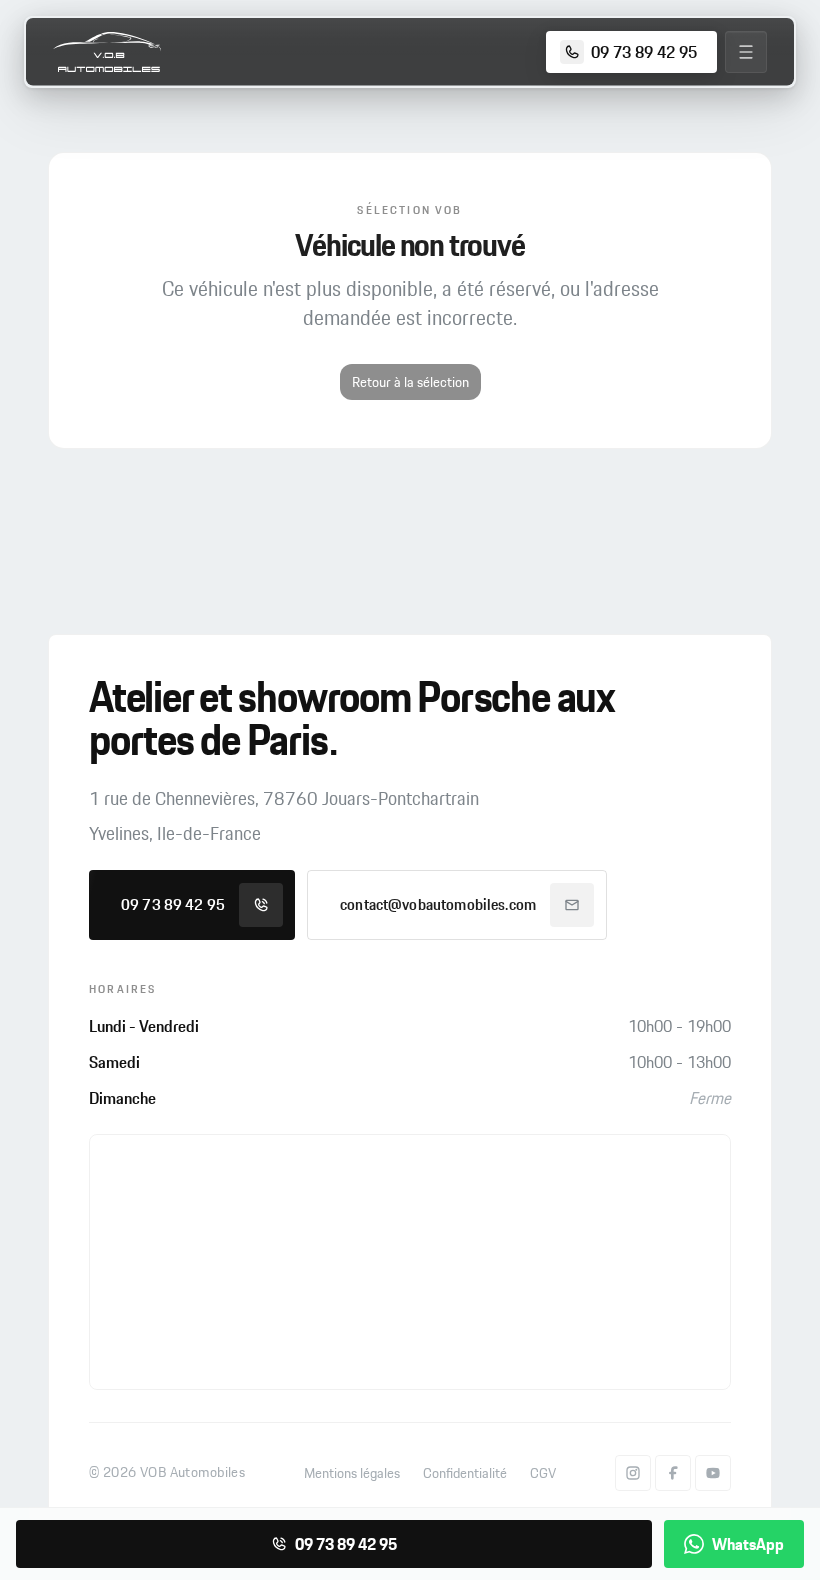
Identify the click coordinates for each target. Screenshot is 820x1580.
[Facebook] (673, 1473)
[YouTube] (713, 1473)
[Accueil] (107, 52)
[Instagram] (633, 1473)
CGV (543, 1473)
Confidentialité (465, 1473)
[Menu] (746, 52)
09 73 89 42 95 (173, 904)
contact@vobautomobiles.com (438, 904)
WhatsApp (748, 1544)
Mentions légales (352, 1473)
